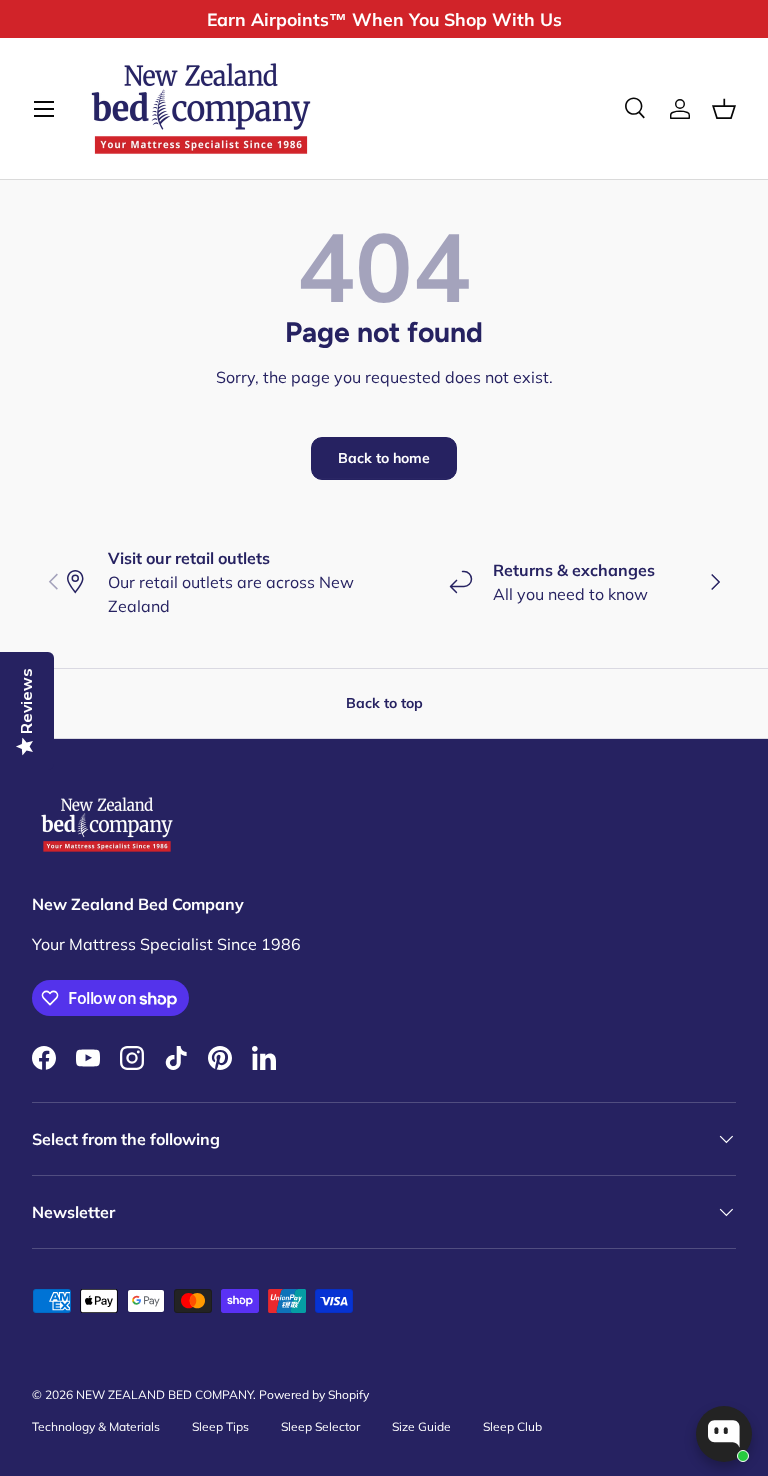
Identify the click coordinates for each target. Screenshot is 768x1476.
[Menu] (44, 109)
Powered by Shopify (314, 1394)
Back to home (384, 458)
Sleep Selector (320, 1426)
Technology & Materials (96, 1426)
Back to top (384, 703)
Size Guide (421, 1426)
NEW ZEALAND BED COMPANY (164, 1394)
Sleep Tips (220, 1426)
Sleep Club (512, 1426)
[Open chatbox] (724, 1434)
